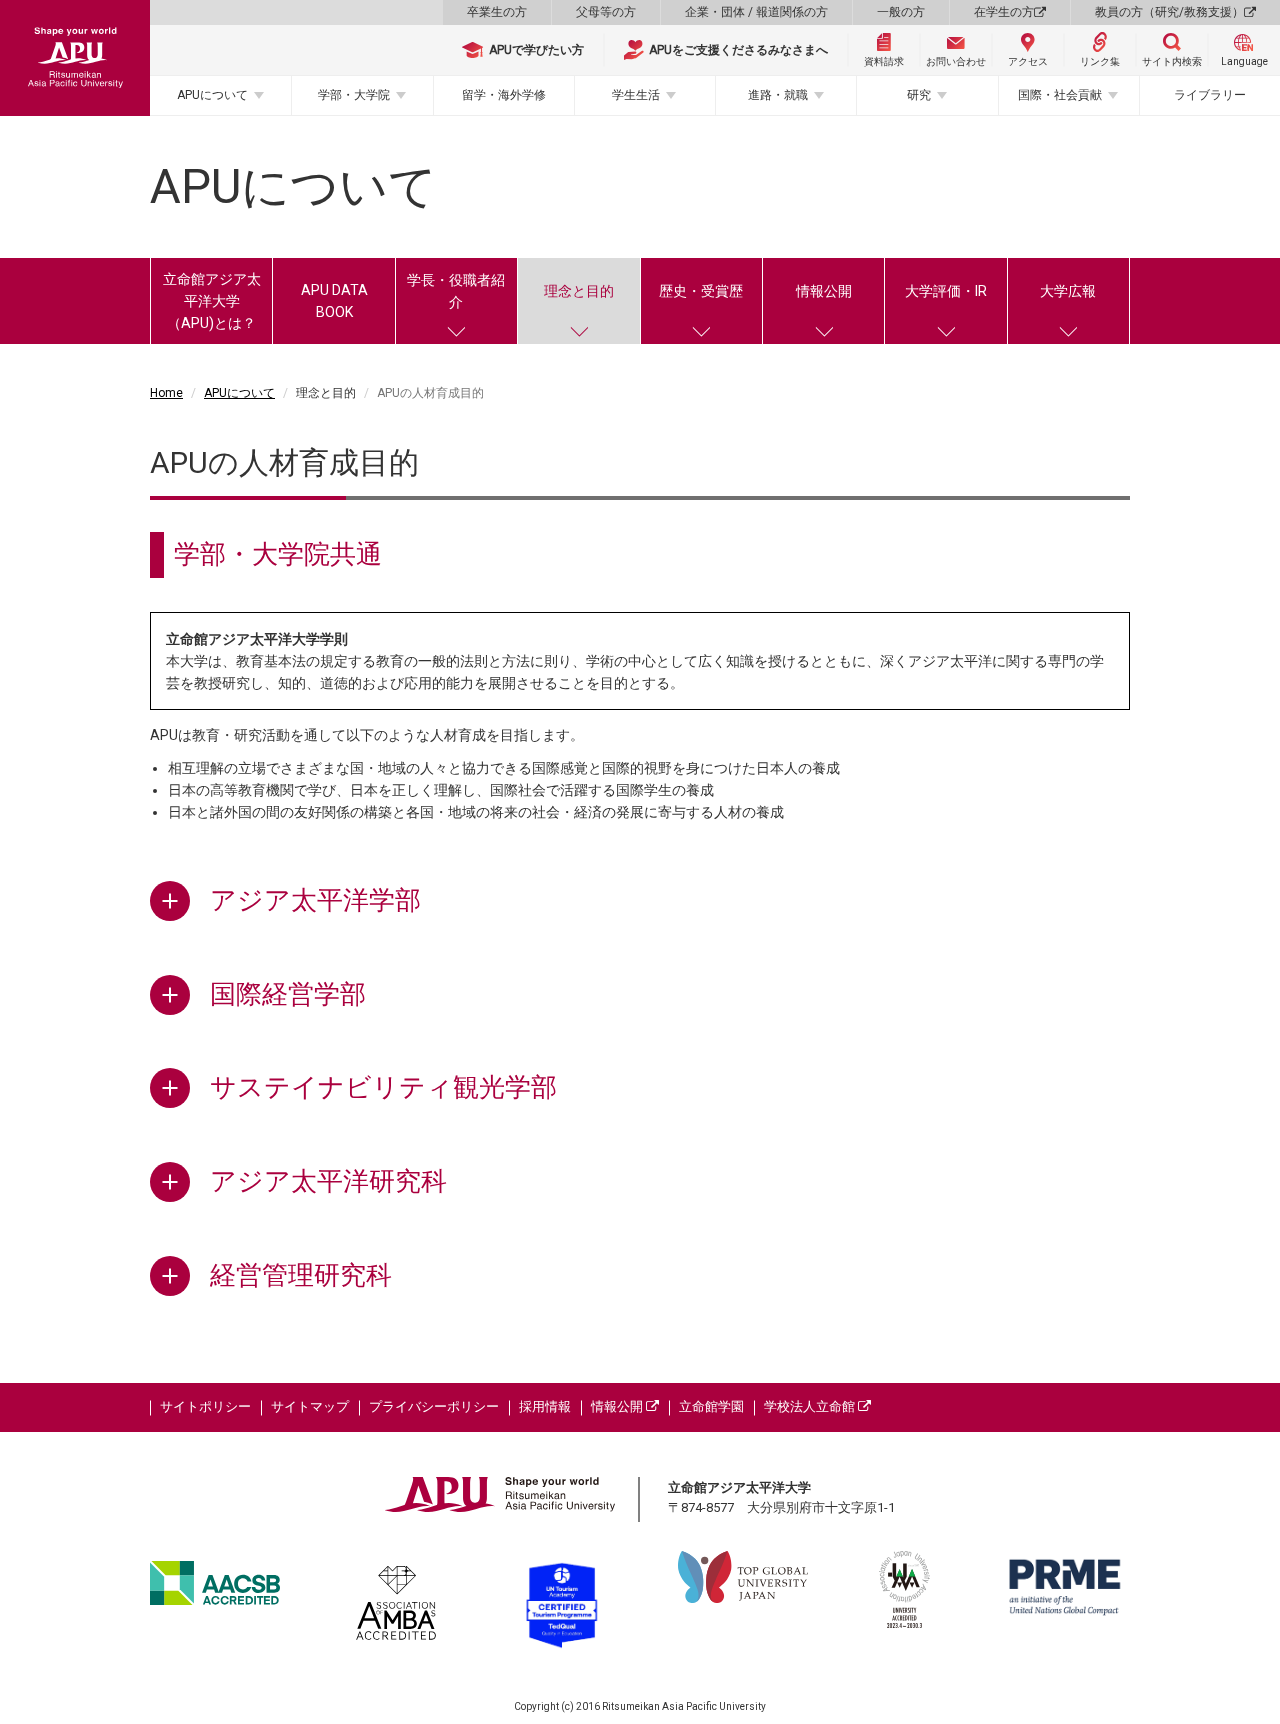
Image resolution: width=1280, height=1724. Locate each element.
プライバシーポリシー (434, 1406)
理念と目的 (579, 291)
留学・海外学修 (504, 95)
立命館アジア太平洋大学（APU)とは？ (212, 301)
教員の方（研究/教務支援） (1169, 12)
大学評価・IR (946, 291)
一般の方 (901, 12)
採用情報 (545, 1406)
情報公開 (824, 291)
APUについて (212, 95)
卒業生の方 (497, 12)
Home (166, 393)
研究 (919, 95)
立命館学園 (711, 1406)
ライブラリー (1210, 95)
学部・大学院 (354, 95)
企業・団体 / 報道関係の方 (756, 12)
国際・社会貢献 (1060, 95)
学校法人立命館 (811, 1406)
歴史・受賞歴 (701, 291)
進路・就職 (778, 95)
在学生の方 (1004, 12)
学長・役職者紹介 (456, 291)
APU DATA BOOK (334, 301)
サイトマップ (310, 1406)
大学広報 (1068, 291)
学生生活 (636, 95)
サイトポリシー (205, 1406)
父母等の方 (606, 12)
